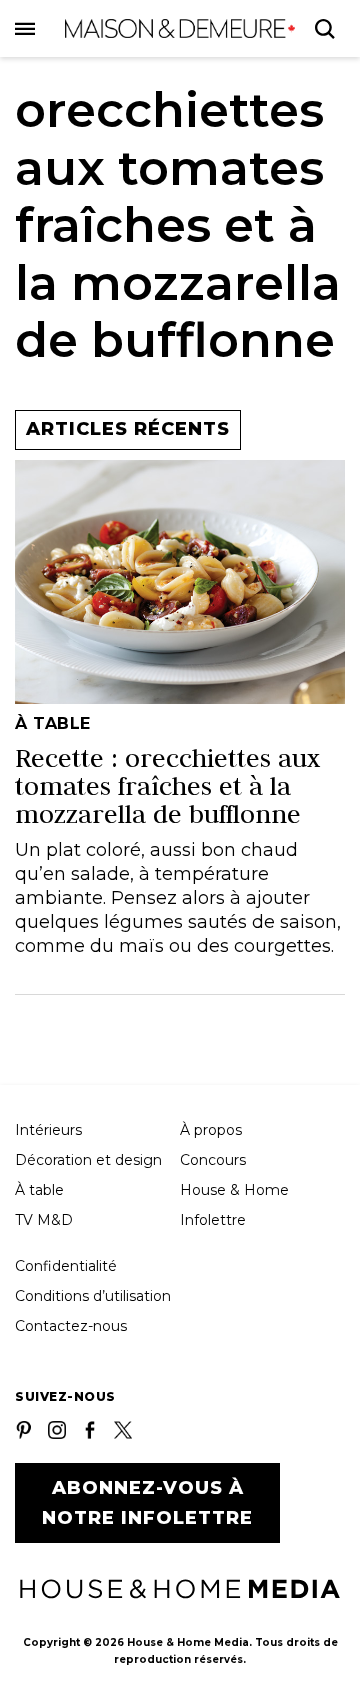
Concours (213, 1160)
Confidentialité (66, 1266)
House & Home (234, 1190)
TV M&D (44, 1220)
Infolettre (213, 1220)
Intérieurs (48, 1130)
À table (39, 1190)
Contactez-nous (71, 1326)
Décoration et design (88, 1160)
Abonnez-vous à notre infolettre (147, 1503)
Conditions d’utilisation (93, 1296)
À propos (211, 1130)
